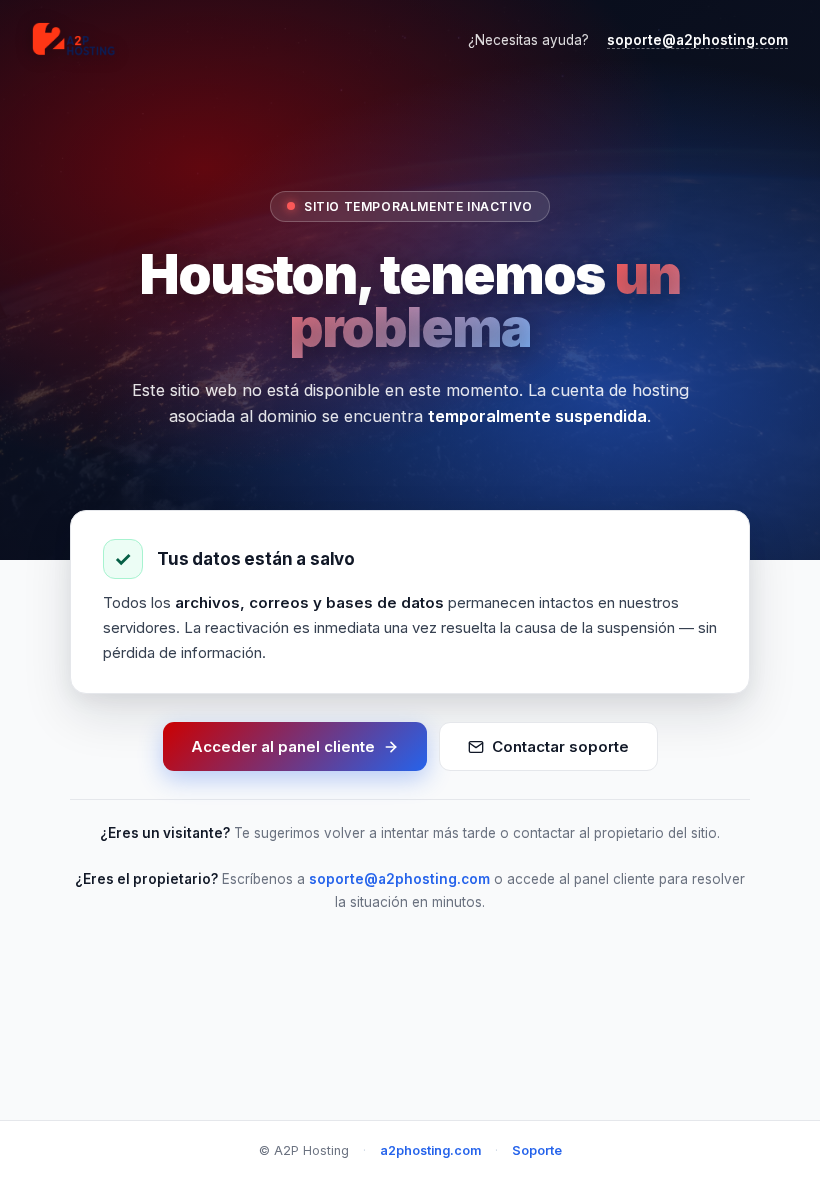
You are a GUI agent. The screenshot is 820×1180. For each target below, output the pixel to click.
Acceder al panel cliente (283, 746)
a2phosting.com (430, 1150)
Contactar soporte (560, 746)
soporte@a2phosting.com (697, 40)
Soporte (537, 1150)
